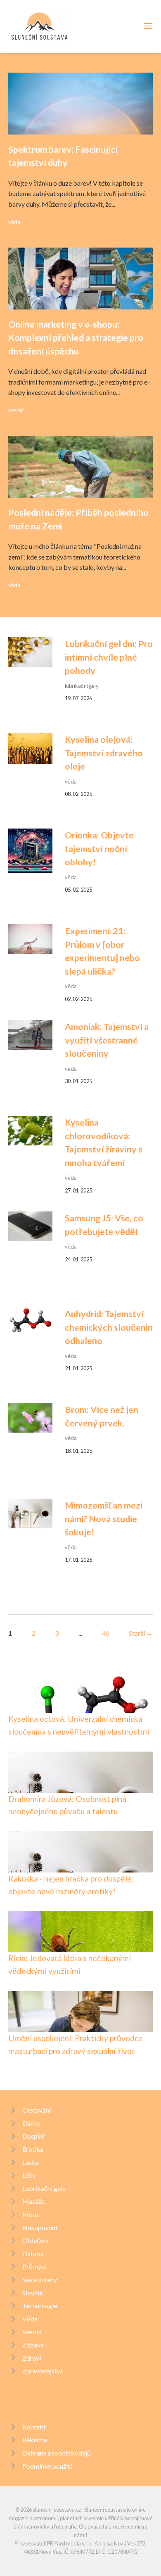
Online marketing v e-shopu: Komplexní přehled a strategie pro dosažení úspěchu (76, 338)
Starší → (141, 1633)
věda (14, 222)
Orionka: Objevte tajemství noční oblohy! (99, 849)
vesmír (16, 410)
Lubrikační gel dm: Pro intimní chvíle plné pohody (109, 657)
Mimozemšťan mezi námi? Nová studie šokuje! (104, 1519)
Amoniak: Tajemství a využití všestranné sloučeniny (107, 1040)
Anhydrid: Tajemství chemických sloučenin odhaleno (109, 1327)
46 (105, 1633)
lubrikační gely (82, 686)
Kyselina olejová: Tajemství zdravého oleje (104, 753)
